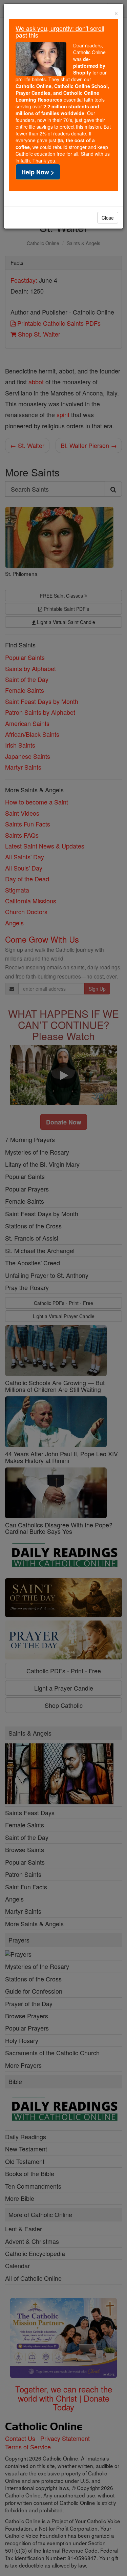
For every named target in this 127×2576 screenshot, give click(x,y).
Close (108, 218)
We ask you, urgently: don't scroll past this (60, 31)
